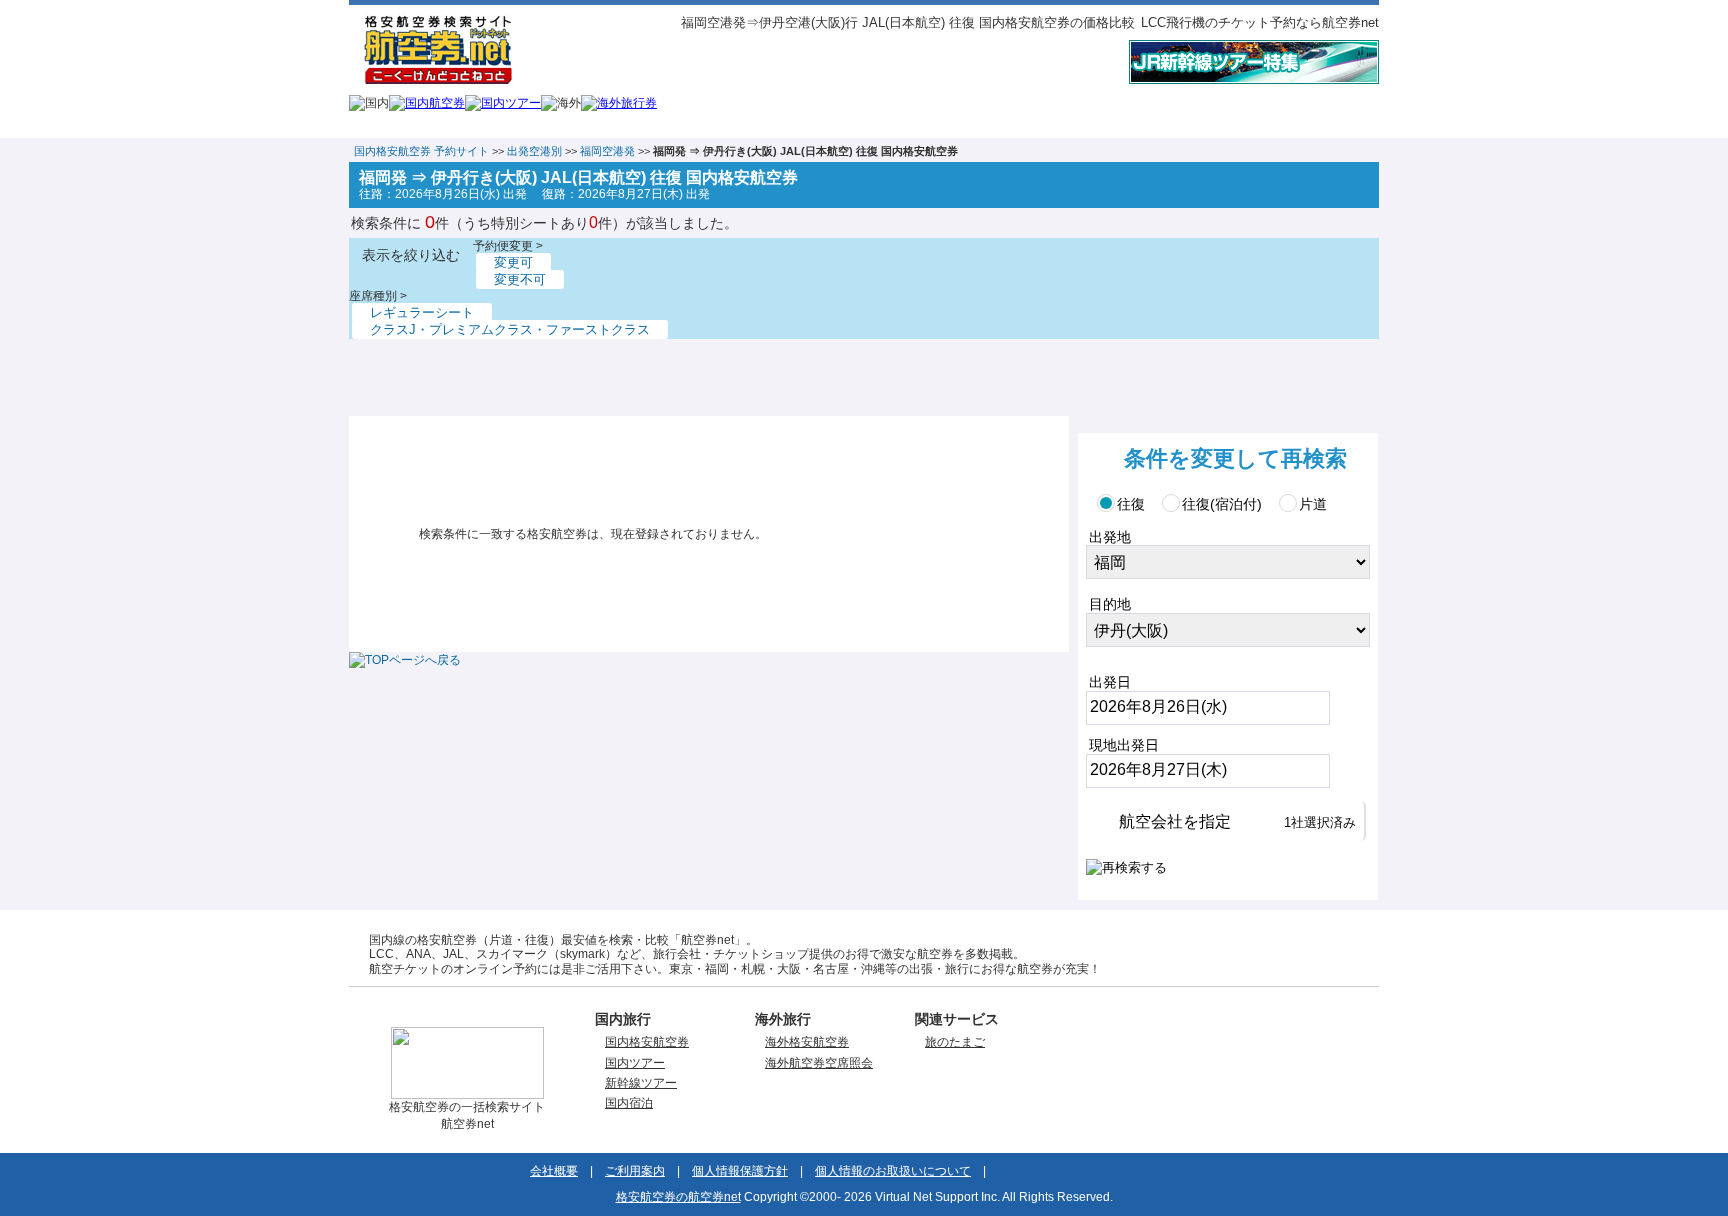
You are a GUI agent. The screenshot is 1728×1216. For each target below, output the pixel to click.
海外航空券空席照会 (819, 1063)
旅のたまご (955, 1042)
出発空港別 (534, 151)
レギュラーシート (422, 312)
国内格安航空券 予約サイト (421, 151)
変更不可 (520, 279)
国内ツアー (635, 1063)
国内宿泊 (629, 1103)
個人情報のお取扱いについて (893, 1171)
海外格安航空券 (807, 1042)
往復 (1131, 504)
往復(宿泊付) (1222, 504)
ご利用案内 (635, 1171)
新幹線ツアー (641, 1083)
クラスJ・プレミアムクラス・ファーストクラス (510, 329)
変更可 (513, 262)
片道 (1313, 504)
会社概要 (554, 1171)
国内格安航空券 (647, 1042)
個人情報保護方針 (740, 1171)
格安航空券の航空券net (678, 1197)
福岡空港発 (607, 151)
